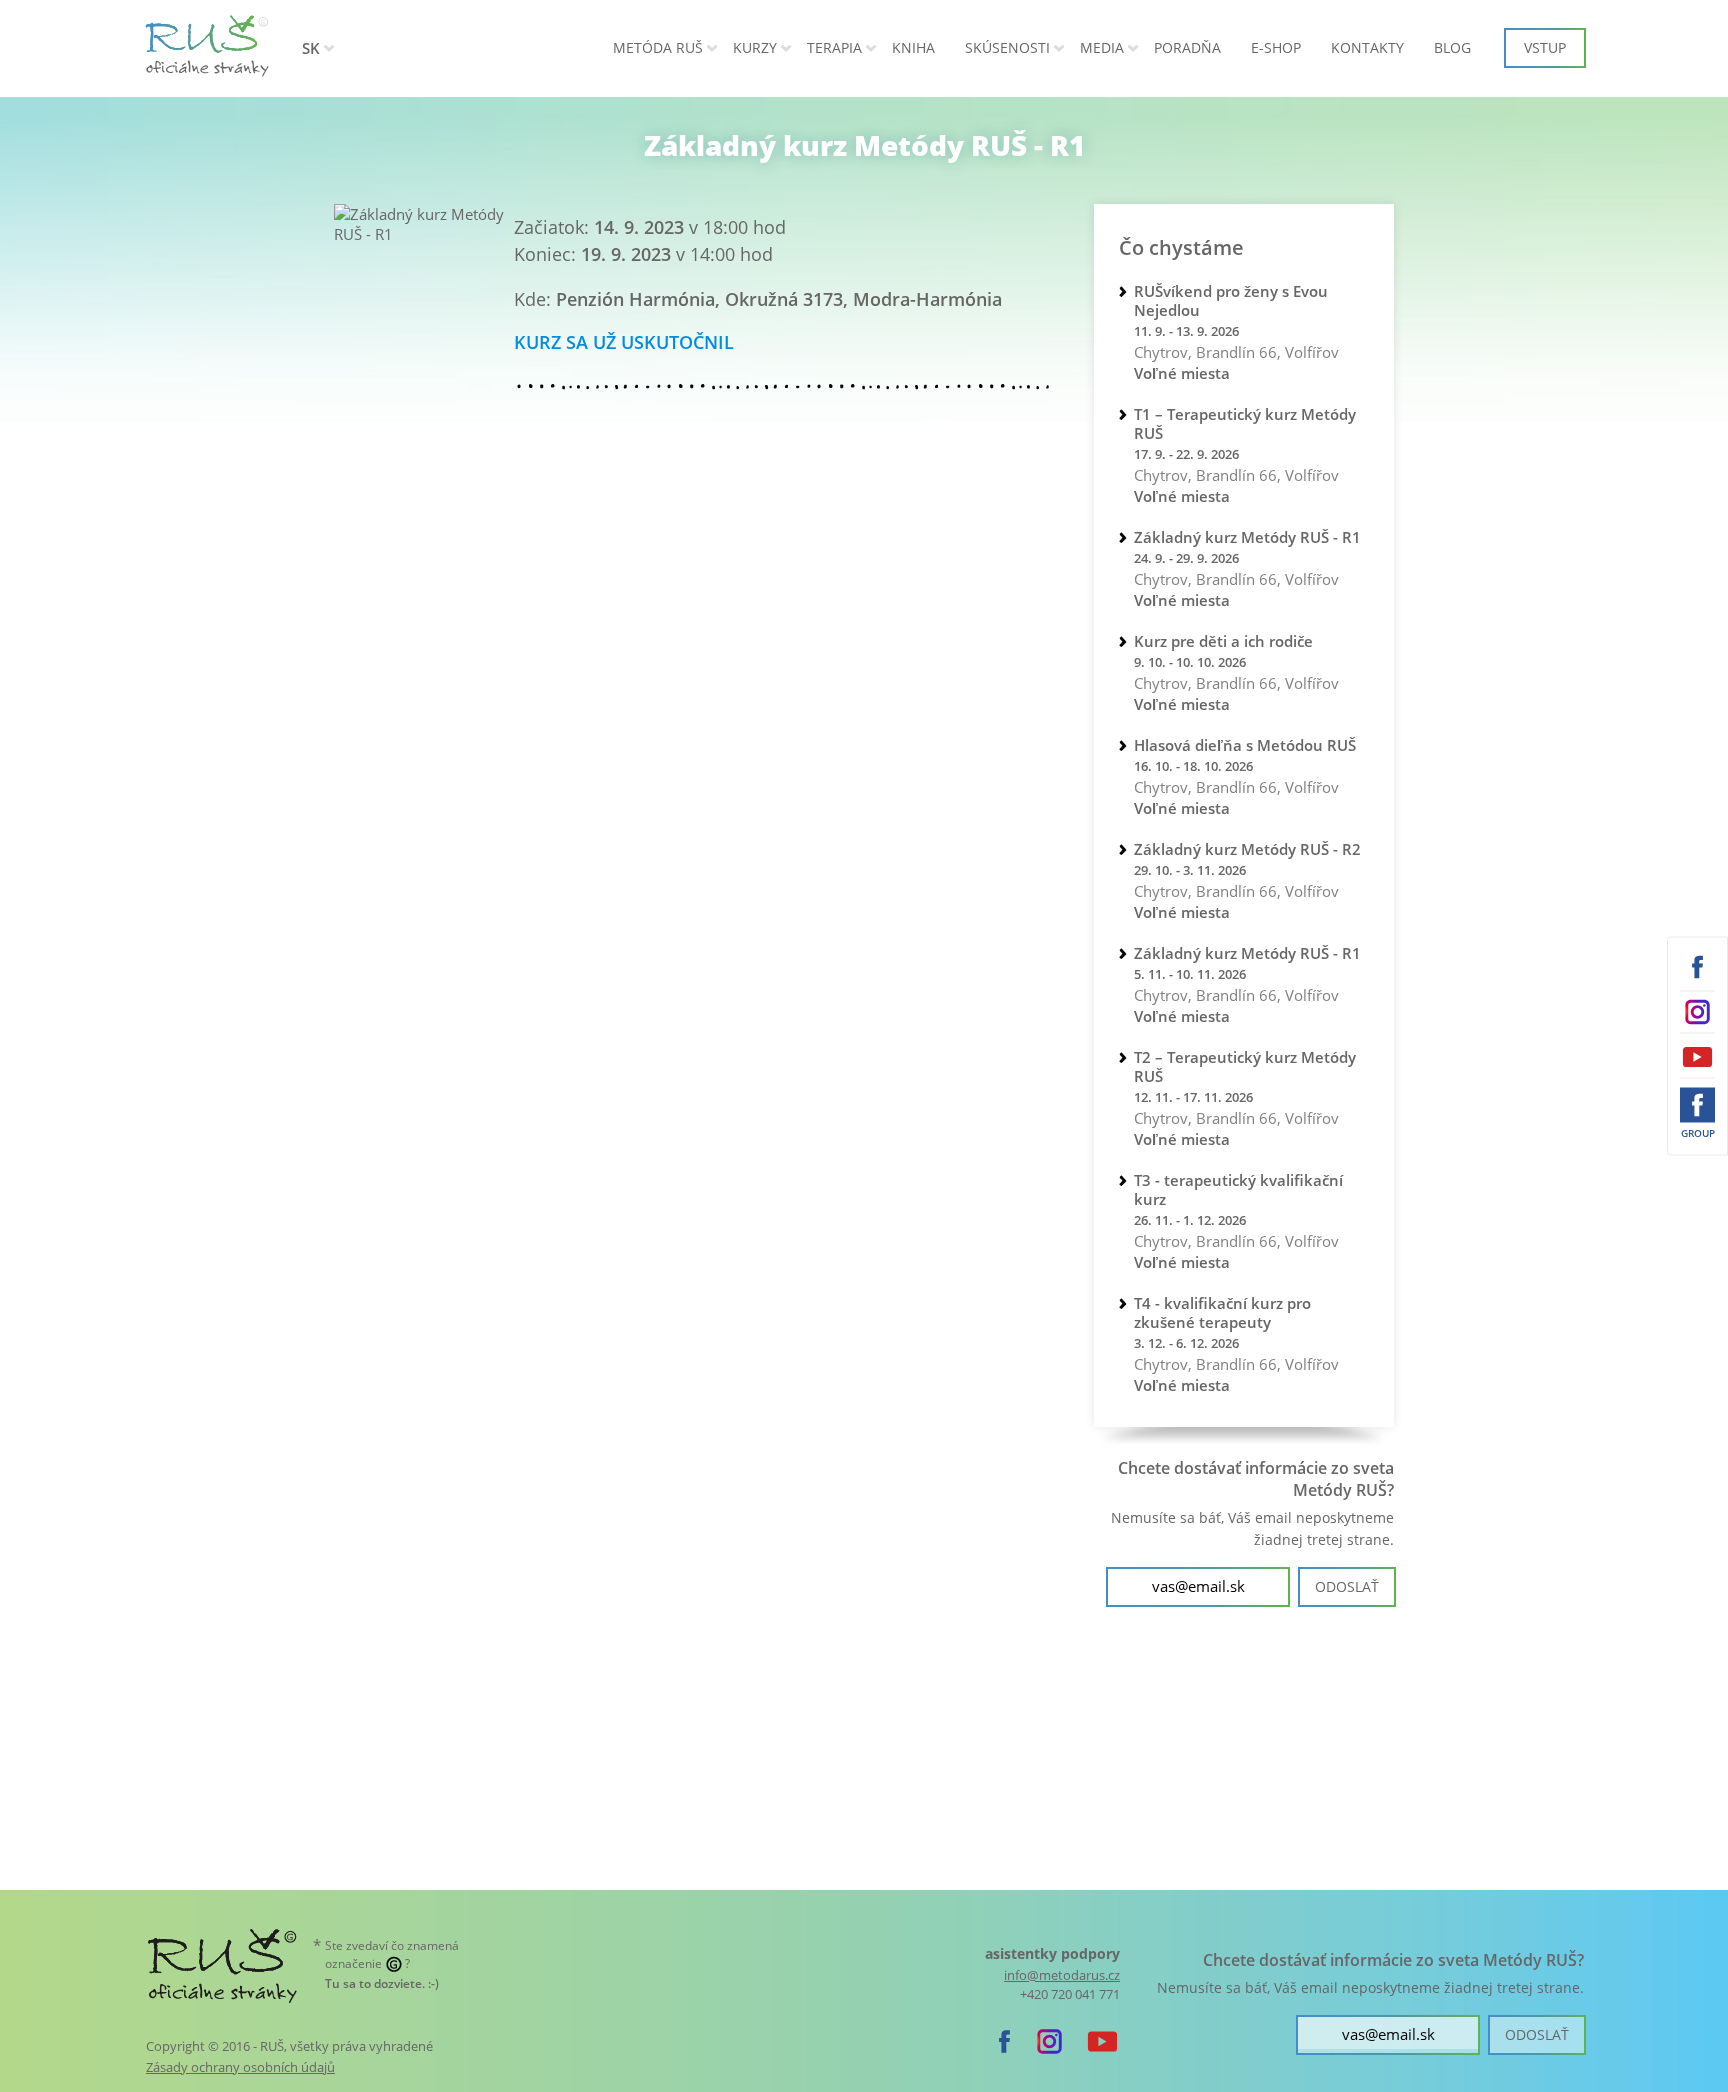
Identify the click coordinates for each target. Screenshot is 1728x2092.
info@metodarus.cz (1062, 1975)
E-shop (1276, 47)
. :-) (382, 1983)
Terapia (834, 47)
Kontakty (1367, 47)
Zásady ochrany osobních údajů (240, 2067)
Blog (1452, 47)
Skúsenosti (1007, 47)
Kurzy (755, 47)
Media (1102, 47)
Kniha (913, 47)
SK (311, 48)
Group (1698, 1133)
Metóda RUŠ (658, 47)
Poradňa (1187, 47)
